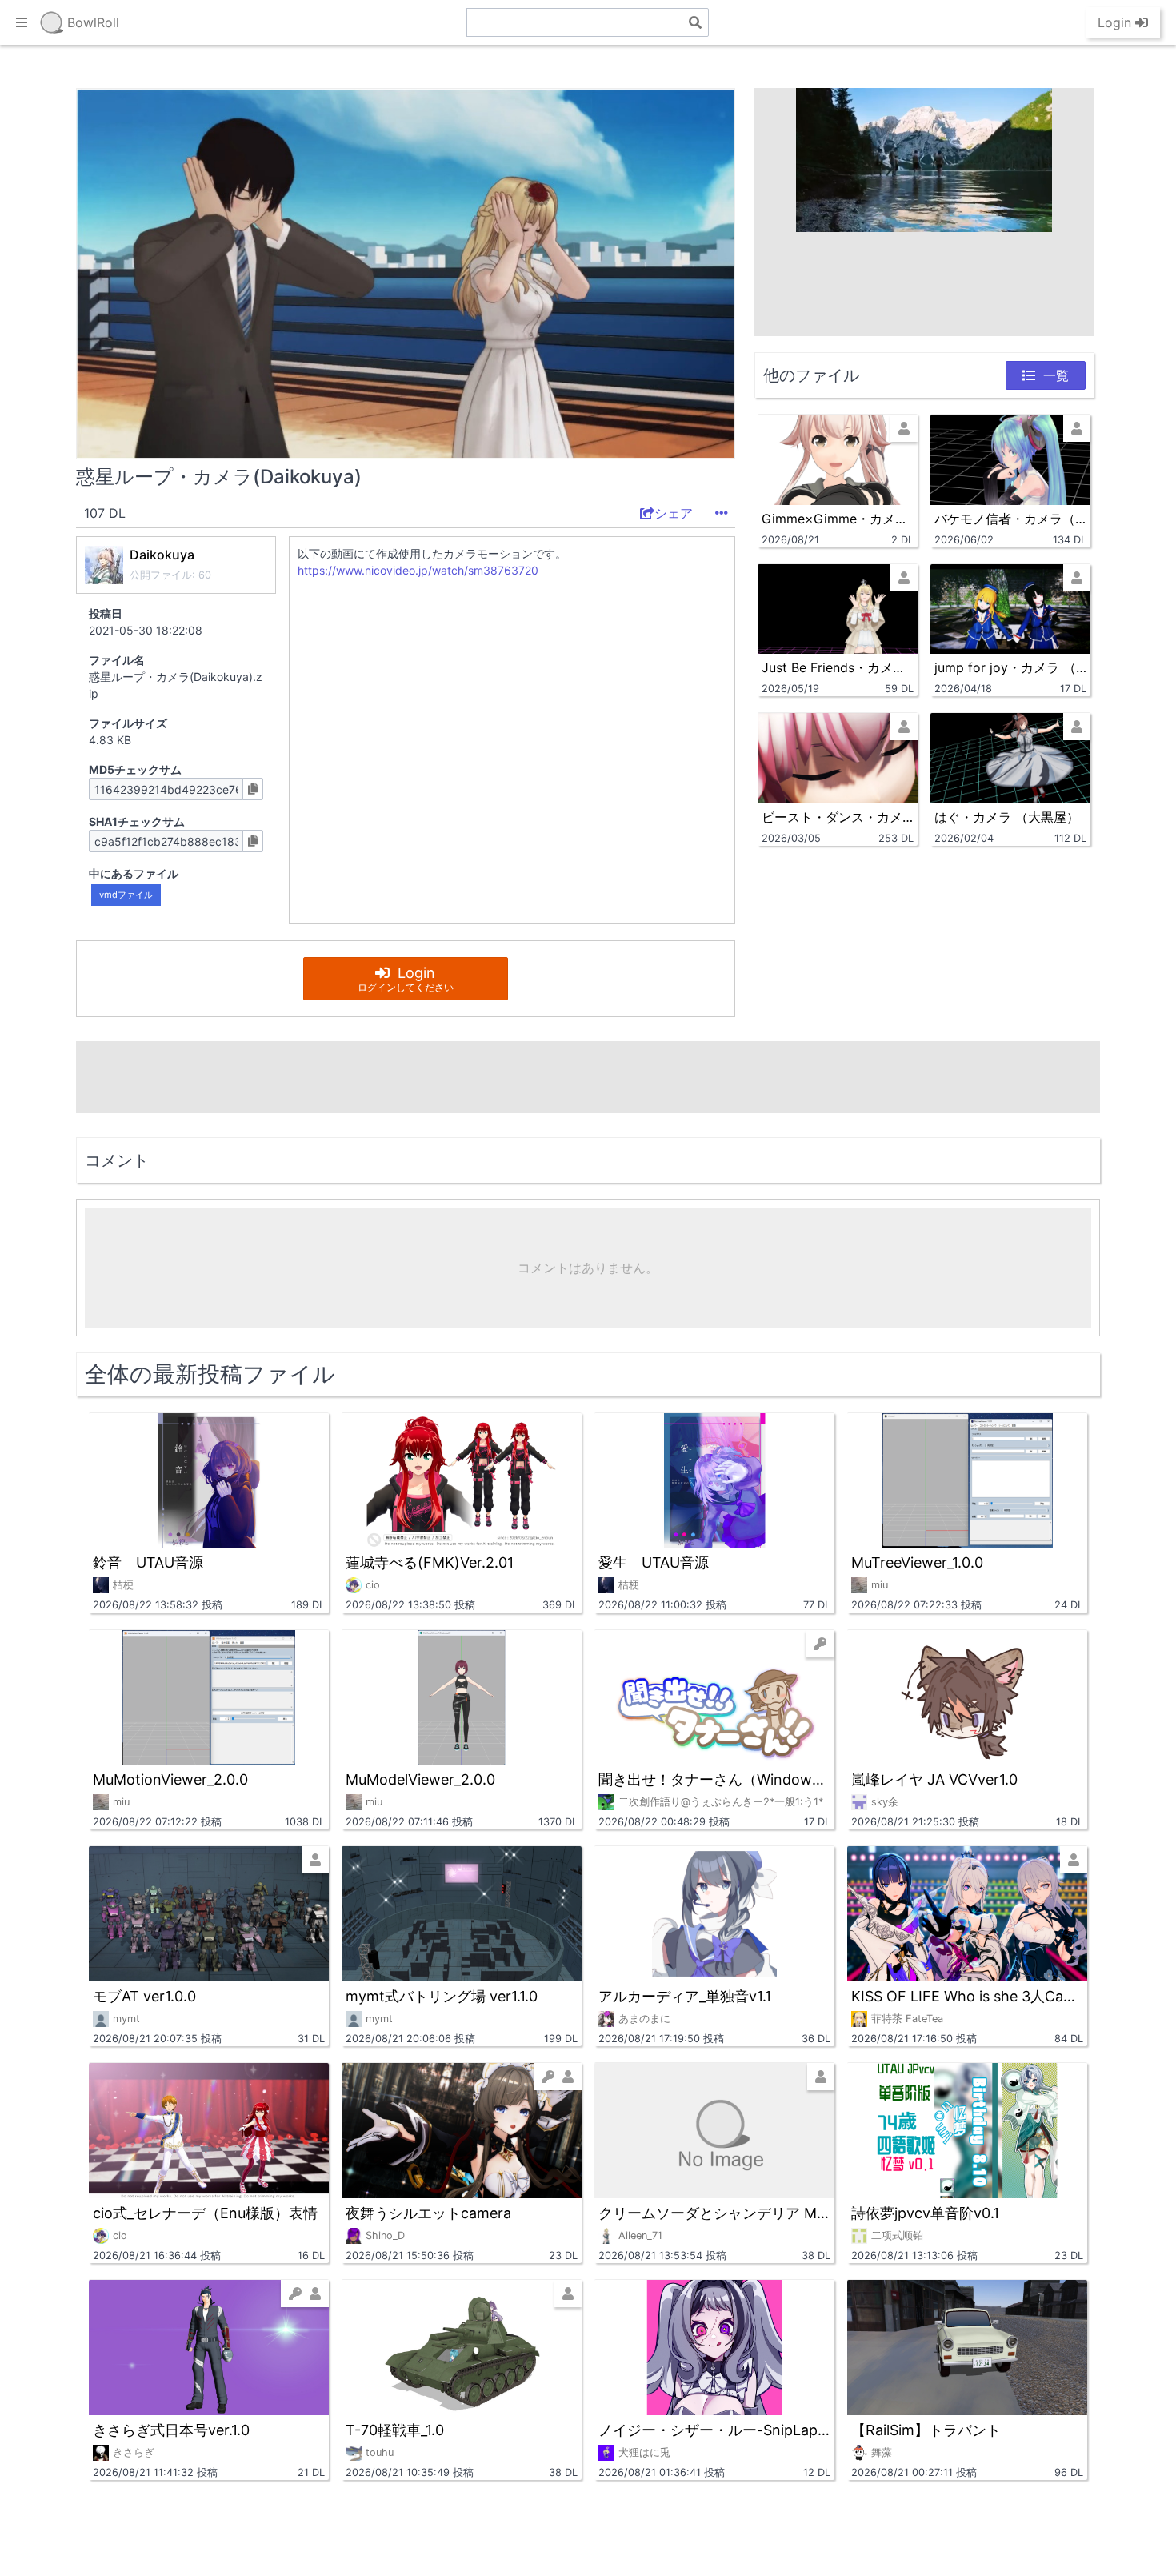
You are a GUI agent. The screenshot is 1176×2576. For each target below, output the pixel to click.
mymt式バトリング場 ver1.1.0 (442, 1996)
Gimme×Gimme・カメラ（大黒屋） (838, 519)
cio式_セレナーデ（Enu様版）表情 (205, 2213)
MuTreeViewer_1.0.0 (917, 1562)
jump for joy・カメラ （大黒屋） (1010, 667)
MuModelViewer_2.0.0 (420, 1779)
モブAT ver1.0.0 (144, 1996)
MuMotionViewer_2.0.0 (170, 1779)
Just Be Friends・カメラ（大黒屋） (838, 667)
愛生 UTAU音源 (654, 1562)
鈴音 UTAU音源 (148, 1562)
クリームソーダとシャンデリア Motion (714, 2213)
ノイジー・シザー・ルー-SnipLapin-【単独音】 (714, 2430)
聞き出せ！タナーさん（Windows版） (714, 1779)
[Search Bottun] (695, 22)
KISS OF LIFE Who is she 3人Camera (967, 1996)
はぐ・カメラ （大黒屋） (1007, 817)
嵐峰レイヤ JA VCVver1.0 (934, 1779)
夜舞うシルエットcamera (428, 2213)
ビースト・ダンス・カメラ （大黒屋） (838, 817)
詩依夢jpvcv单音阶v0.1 (925, 2213)
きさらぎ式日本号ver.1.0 (171, 2430)
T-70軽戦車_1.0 (395, 2430)
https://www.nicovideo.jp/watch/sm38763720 (418, 570)
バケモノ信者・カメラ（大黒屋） (1010, 519)
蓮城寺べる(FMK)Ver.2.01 (430, 1562)
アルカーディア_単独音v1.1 (685, 1996)
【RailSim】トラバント (926, 2430)
